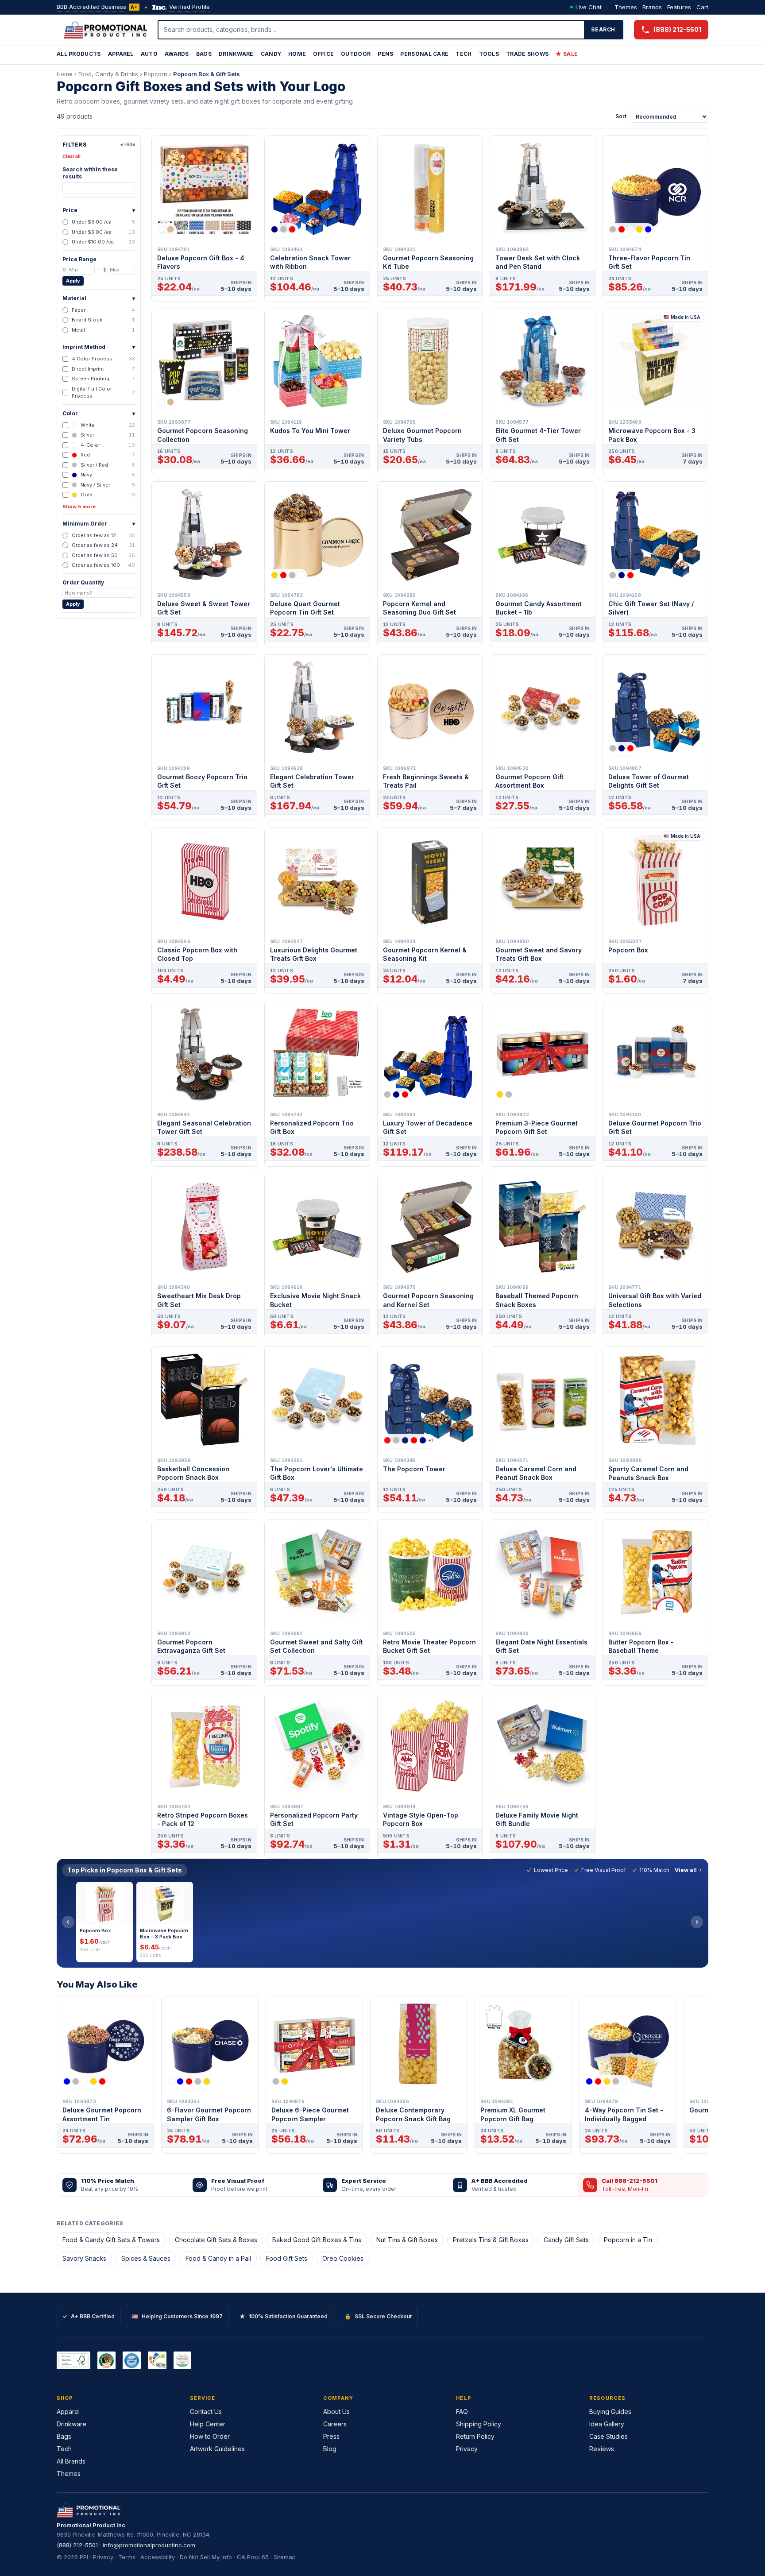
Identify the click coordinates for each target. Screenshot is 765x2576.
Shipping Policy (479, 2424)
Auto (149, 54)
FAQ (462, 2412)
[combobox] (371, 30)
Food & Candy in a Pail (218, 2258)
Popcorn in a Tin (628, 2240)
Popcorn (156, 74)
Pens (385, 54)
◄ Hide (127, 144)
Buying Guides (610, 2412)
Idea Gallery (607, 2424)
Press (331, 2436)
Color (99, 413)
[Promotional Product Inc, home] (105, 30)
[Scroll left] (68, 1922)
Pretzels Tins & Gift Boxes (491, 2240)
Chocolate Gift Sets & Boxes (216, 2240)
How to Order (210, 2436)
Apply (73, 281)
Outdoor (356, 54)
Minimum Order (99, 524)
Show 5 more (79, 507)
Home (297, 54)
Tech (464, 54)
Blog (330, 2449)
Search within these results (90, 173)
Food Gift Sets (287, 2258)
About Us (336, 2412)
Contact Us (206, 2412)
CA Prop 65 (253, 2557)
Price (99, 210)
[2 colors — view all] (166, 229)
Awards (177, 54)
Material (99, 298)
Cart (702, 7)
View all (686, 1870)
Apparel (121, 54)
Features (679, 7)
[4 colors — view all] (288, 575)
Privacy (467, 2449)
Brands (652, 7)
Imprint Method (99, 347)
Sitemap (285, 2557)
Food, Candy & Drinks (108, 74)
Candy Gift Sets (566, 2240)
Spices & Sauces (146, 2258)
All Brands (71, 2461)
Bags (204, 54)
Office (323, 54)
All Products (79, 54)
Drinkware (236, 54)
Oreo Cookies (343, 2258)
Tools (489, 54)
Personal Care (424, 54)
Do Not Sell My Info (206, 2557)
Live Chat (589, 7)
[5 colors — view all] (630, 229)
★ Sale (567, 54)
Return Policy (475, 2436)
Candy (271, 54)
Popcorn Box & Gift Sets (207, 74)
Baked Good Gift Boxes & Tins (317, 2240)
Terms (127, 2557)
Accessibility (158, 2557)
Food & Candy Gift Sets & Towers (111, 2240)
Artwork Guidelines (217, 2449)
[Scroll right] (697, 1922)
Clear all (71, 156)
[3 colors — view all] (283, 229)
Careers (335, 2424)
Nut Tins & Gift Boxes (407, 2240)
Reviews (602, 2449)
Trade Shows (527, 54)
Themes (626, 7)
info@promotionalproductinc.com (149, 2545)
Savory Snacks (84, 2258)
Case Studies (609, 2436)
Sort (621, 116)
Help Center (208, 2424)
